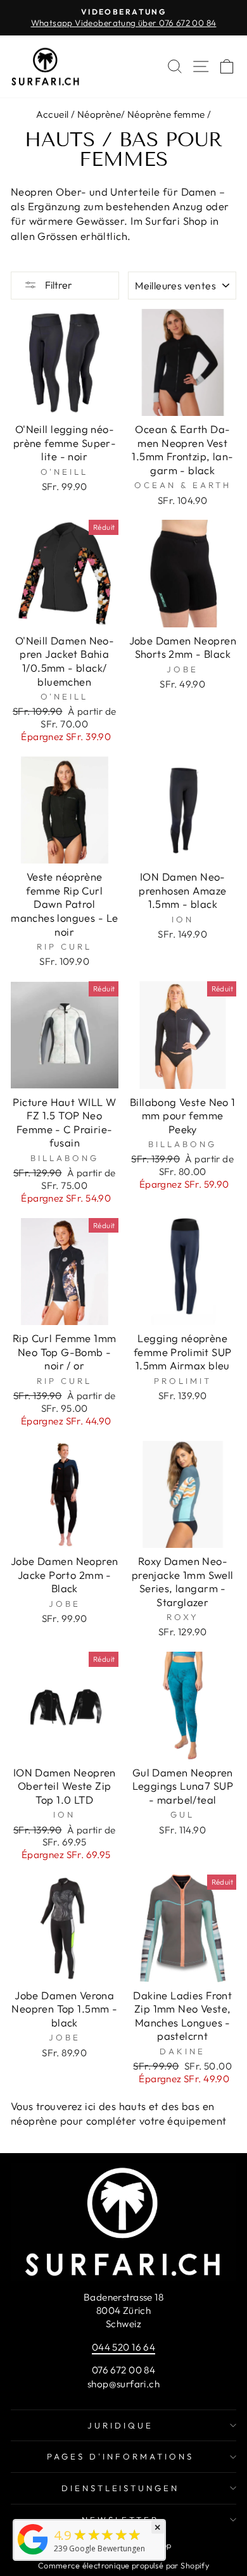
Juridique (120, 2425)
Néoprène (99, 114)
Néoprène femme (166, 114)
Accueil (53, 114)
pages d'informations (120, 2456)
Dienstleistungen (121, 2488)
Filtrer (58, 285)
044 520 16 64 (123, 2347)
